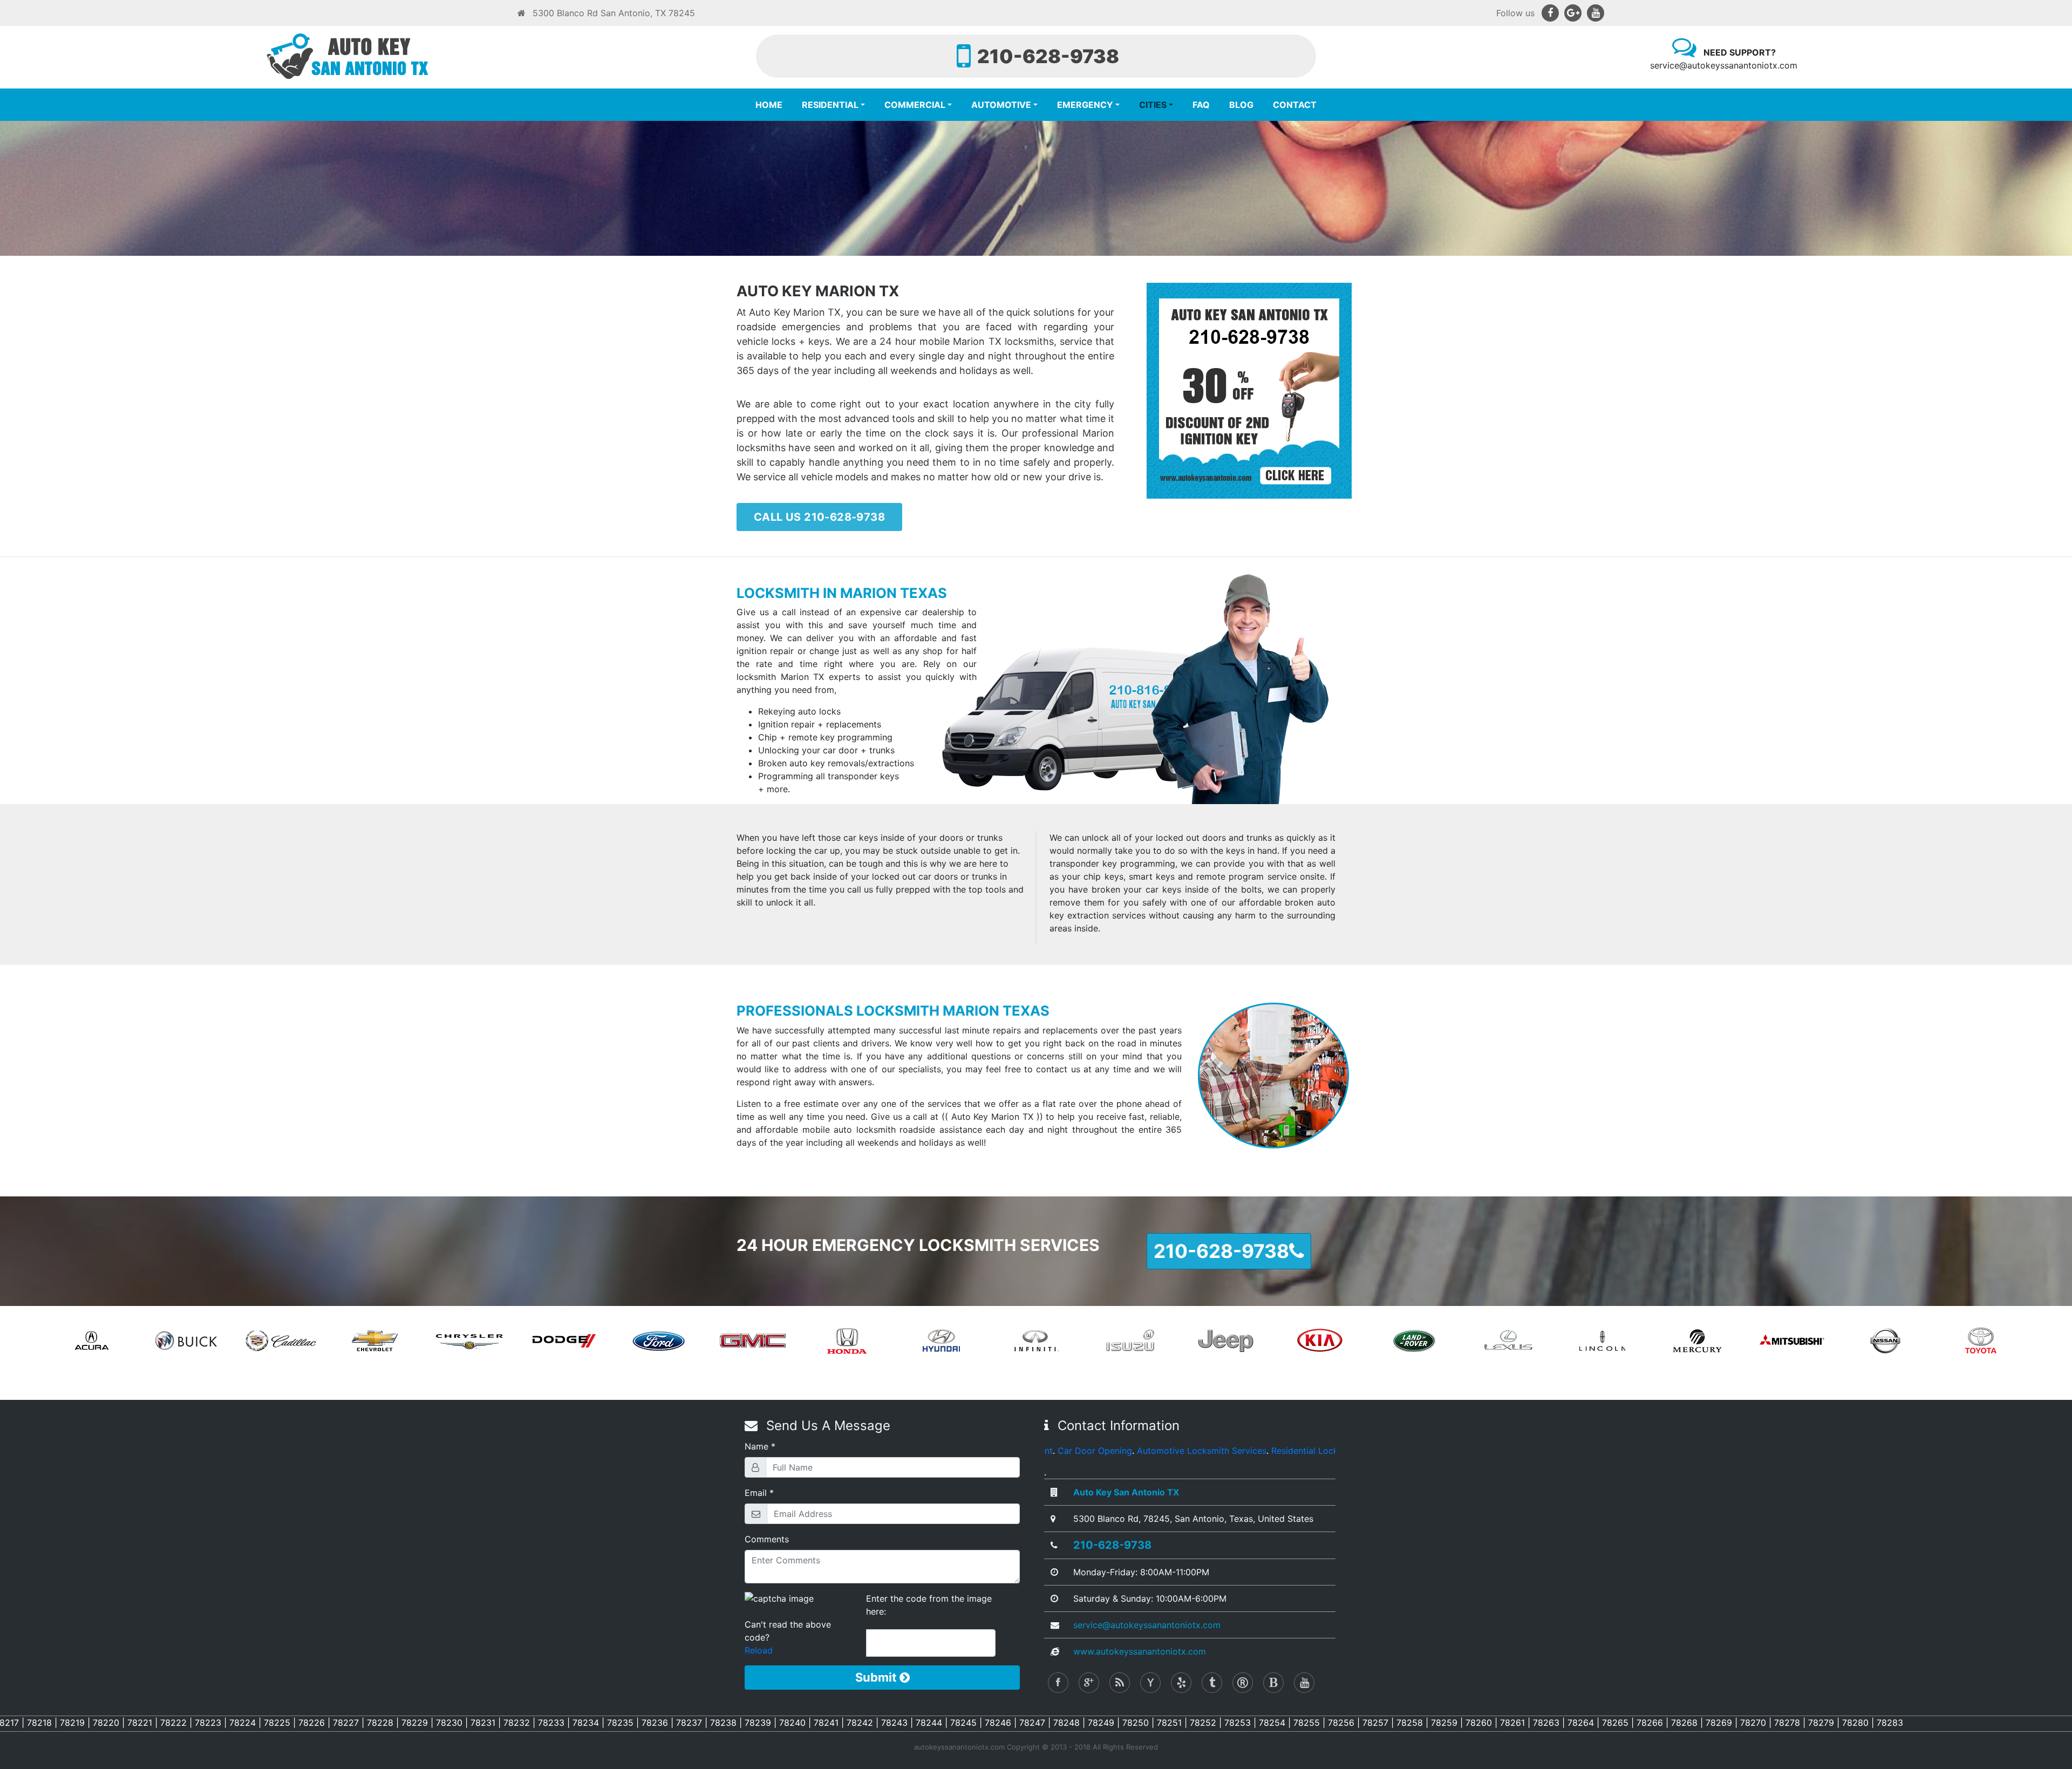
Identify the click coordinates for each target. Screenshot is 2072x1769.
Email (756, 1493)
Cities (1153, 105)
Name (756, 1446)
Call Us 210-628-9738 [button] (819, 517)
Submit (877, 1677)
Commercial (915, 105)
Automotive (1001, 105)
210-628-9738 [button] (1221, 1251)
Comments (767, 1539)
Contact (1295, 105)
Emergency (1085, 105)
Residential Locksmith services (1079, 1451)
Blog (1241, 105)
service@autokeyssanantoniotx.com (1147, 1625)
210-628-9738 (1112, 1545)
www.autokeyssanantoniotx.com (1140, 1651)
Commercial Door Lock (1328, 1451)
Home (769, 105)
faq (1201, 105)
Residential (830, 105)
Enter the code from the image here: (929, 1605)
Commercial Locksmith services (1211, 1451)
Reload (759, 1650)
